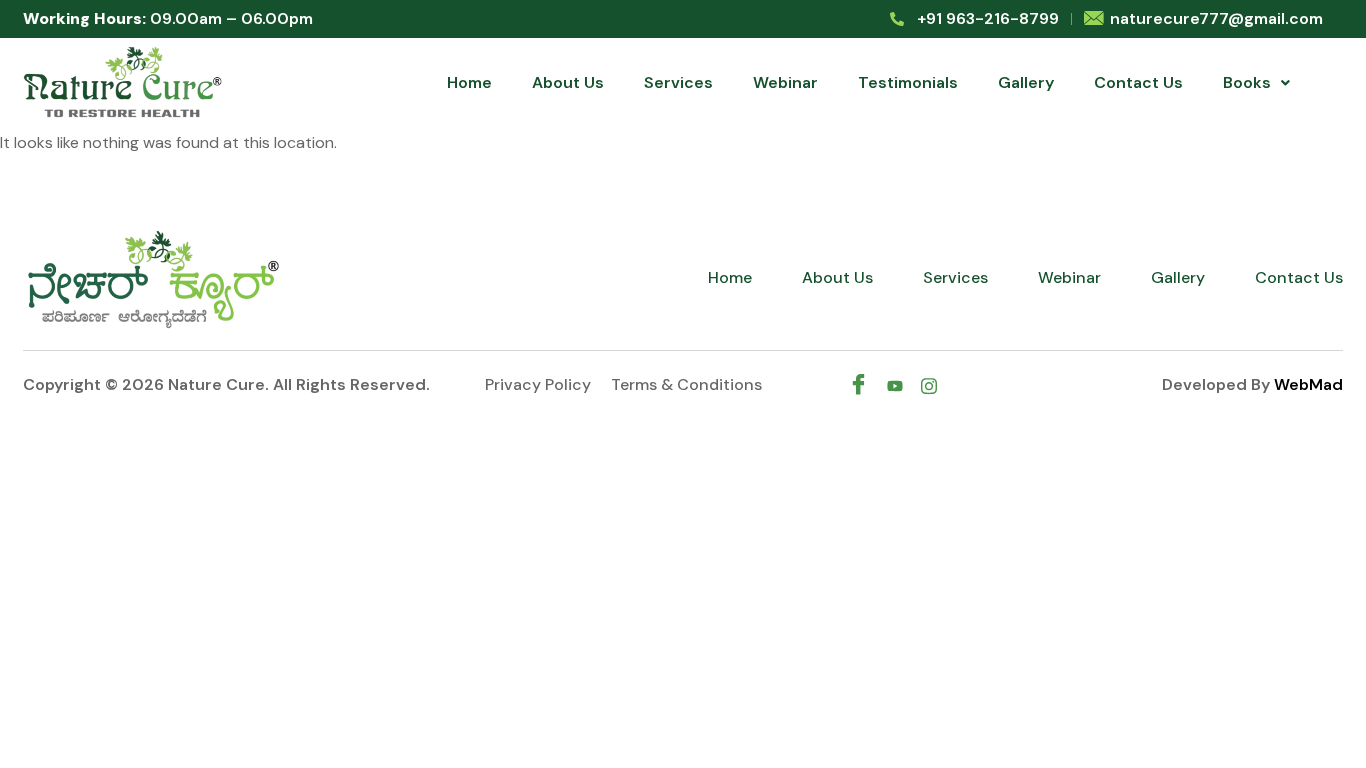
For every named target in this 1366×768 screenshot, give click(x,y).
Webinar (785, 82)
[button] (1256, 83)
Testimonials (908, 82)
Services (678, 82)
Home (469, 82)
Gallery (1026, 82)
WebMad (1308, 384)
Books (1247, 82)
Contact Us (1138, 82)
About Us (568, 82)
